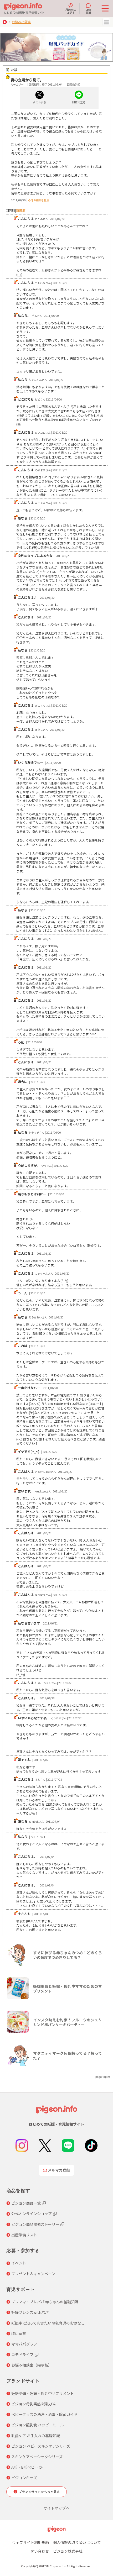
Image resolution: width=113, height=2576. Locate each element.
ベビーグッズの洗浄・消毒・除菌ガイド (44, 2414)
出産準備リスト (24, 2235)
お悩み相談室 (21, 22)
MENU (106, 22)
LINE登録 (88, 11)
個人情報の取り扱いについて (77, 2542)
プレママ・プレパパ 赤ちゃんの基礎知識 (45, 2302)
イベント (19, 2263)
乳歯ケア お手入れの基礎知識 (36, 2436)
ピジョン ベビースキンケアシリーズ (41, 2446)
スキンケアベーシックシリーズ (37, 2457)
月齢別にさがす (71, 11)
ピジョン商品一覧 (26, 2203)
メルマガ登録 (59, 2170)
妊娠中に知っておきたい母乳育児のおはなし (48, 2323)
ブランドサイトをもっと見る (39, 2492)
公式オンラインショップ (32, 2214)
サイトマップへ (56, 2508)
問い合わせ (40, 2551)
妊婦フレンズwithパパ (30, 2312)
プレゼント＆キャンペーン (33, 2274)
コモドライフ (22, 2354)
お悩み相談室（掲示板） (32, 2365)
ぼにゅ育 (19, 2333)
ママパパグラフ (24, 2344)
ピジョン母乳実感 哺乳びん (34, 2404)
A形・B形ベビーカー (29, 2467)
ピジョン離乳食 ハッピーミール (37, 2425)
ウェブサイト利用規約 (30, 2542)
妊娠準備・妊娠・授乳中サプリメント (43, 2393)
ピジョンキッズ (24, 2478)
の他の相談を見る (39, 200)
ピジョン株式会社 (68, 2551)
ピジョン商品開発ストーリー (35, 2224)
